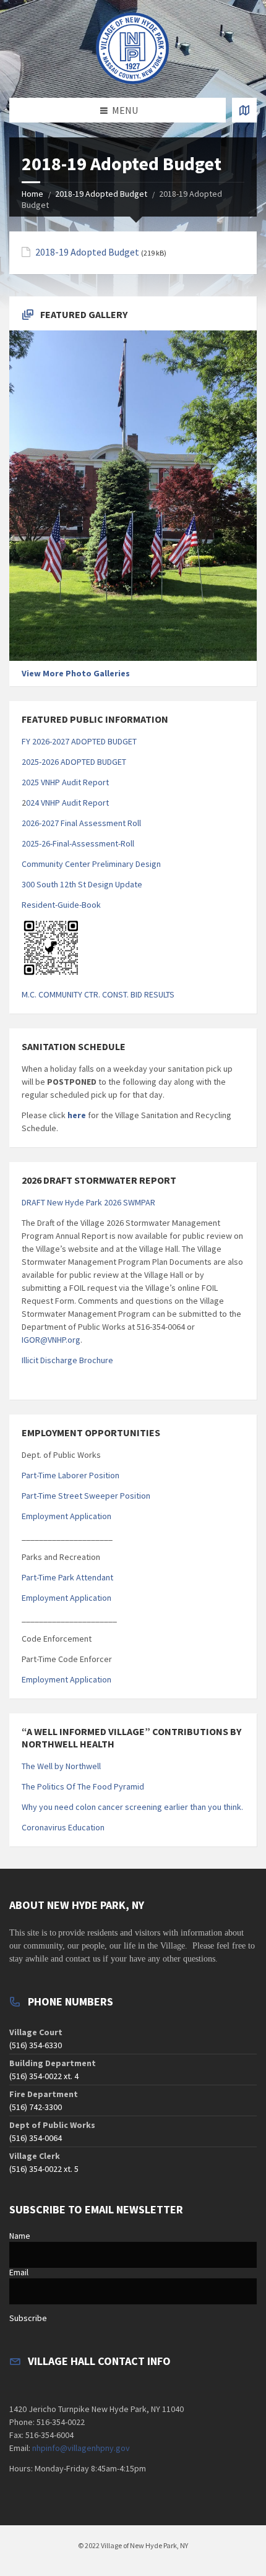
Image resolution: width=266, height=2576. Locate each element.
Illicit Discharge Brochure (67, 1360)
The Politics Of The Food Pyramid (83, 1786)
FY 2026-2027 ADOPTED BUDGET (79, 741)
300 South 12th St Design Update (82, 884)
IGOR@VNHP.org (51, 1340)
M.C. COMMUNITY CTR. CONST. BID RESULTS (98, 994)
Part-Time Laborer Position (71, 1475)
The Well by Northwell (61, 1766)
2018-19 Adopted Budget (101, 194)
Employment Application (66, 1516)
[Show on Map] (244, 110)
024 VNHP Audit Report (67, 803)
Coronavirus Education (63, 1827)
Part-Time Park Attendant (67, 1577)
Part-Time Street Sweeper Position (86, 1496)
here (76, 1115)
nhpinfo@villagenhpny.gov (81, 2448)
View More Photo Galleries (76, 673)
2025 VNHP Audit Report (65, 782)
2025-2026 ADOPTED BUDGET (74, 762)
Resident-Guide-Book (61, 905)
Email (19, 2272)
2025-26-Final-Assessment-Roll (78, 843)
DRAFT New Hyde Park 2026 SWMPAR (88, 1202)
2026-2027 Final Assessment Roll (81, 823)
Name (20, 2236)
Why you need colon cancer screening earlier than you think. (132, 1807)
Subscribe (28, 2318)
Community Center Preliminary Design (91, 864)
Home (32, 194)
